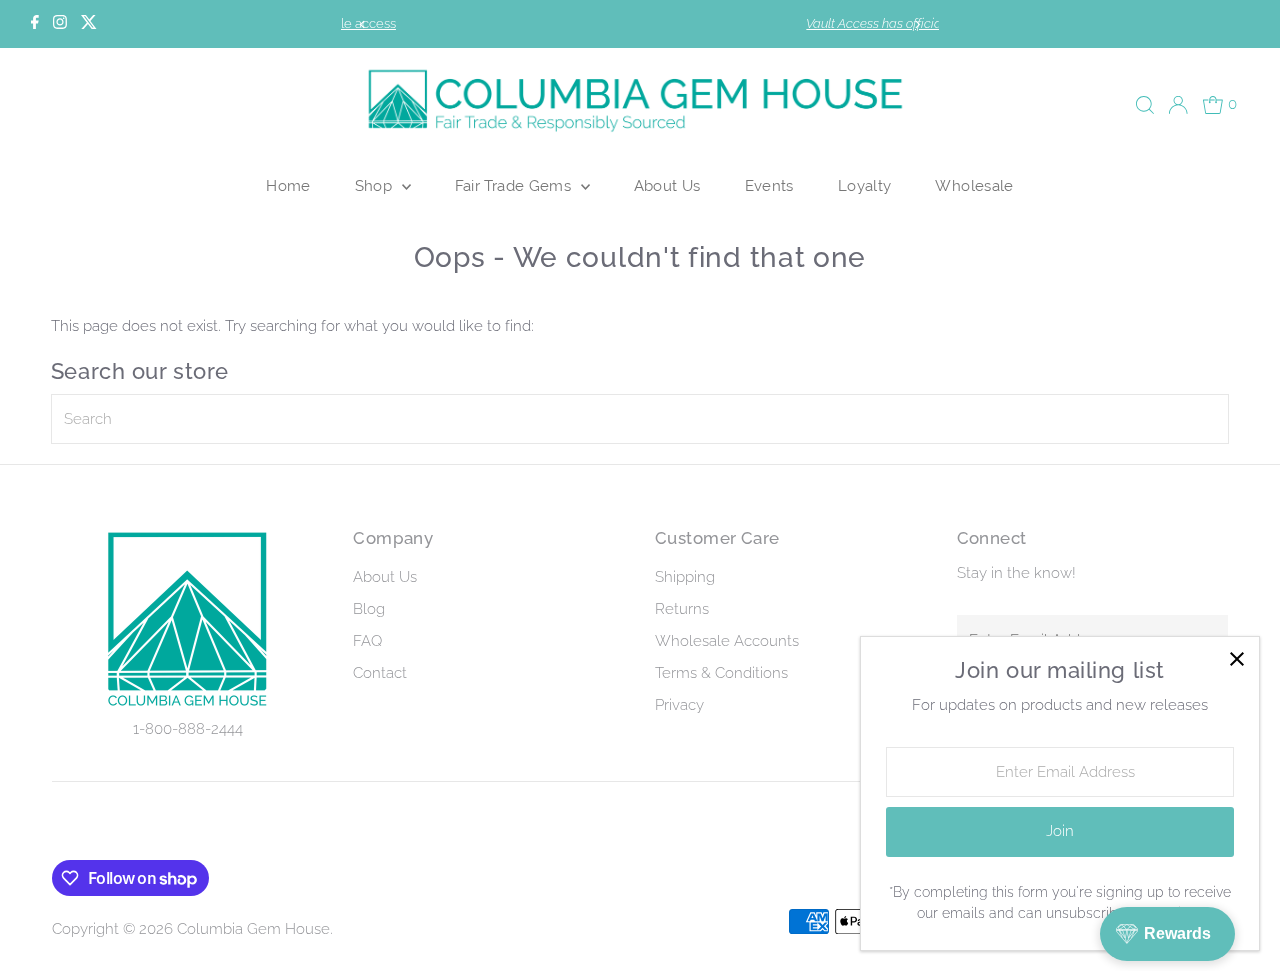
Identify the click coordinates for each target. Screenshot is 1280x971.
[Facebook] (35, 24)
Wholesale (974, 185)
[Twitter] (89, 24)
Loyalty (865, 185)
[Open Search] (1145, 105)
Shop (376, 185)
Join (1060, 831)
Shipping (685, 577)
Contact (380, 673)
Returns (682, 609)
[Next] (916, 24)
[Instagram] (60, 24)
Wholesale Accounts (727, 641)
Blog (369, 609)
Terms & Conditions (721, 673)
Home (288, 185)
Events (769, 185)
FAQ (367, 641)
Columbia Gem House (253, 929)
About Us (667, 185)
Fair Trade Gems (515, 185)
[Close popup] (1236, 659)
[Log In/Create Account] (1178, 105)
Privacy (679, 705)
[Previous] (363, 24)
